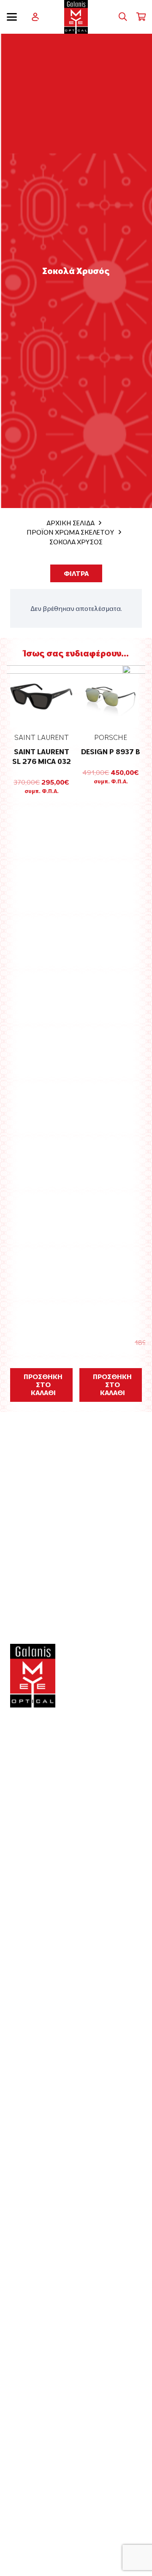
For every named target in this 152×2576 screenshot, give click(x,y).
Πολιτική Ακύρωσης (50, 2467)
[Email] (43, 1841)
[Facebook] (15, 1841)
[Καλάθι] (141, 17)
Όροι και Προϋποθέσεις (57, 2388)
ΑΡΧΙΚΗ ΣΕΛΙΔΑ (71, 523)
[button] (12, 17)
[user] (35, 17)
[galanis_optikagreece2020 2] (76, 17)
